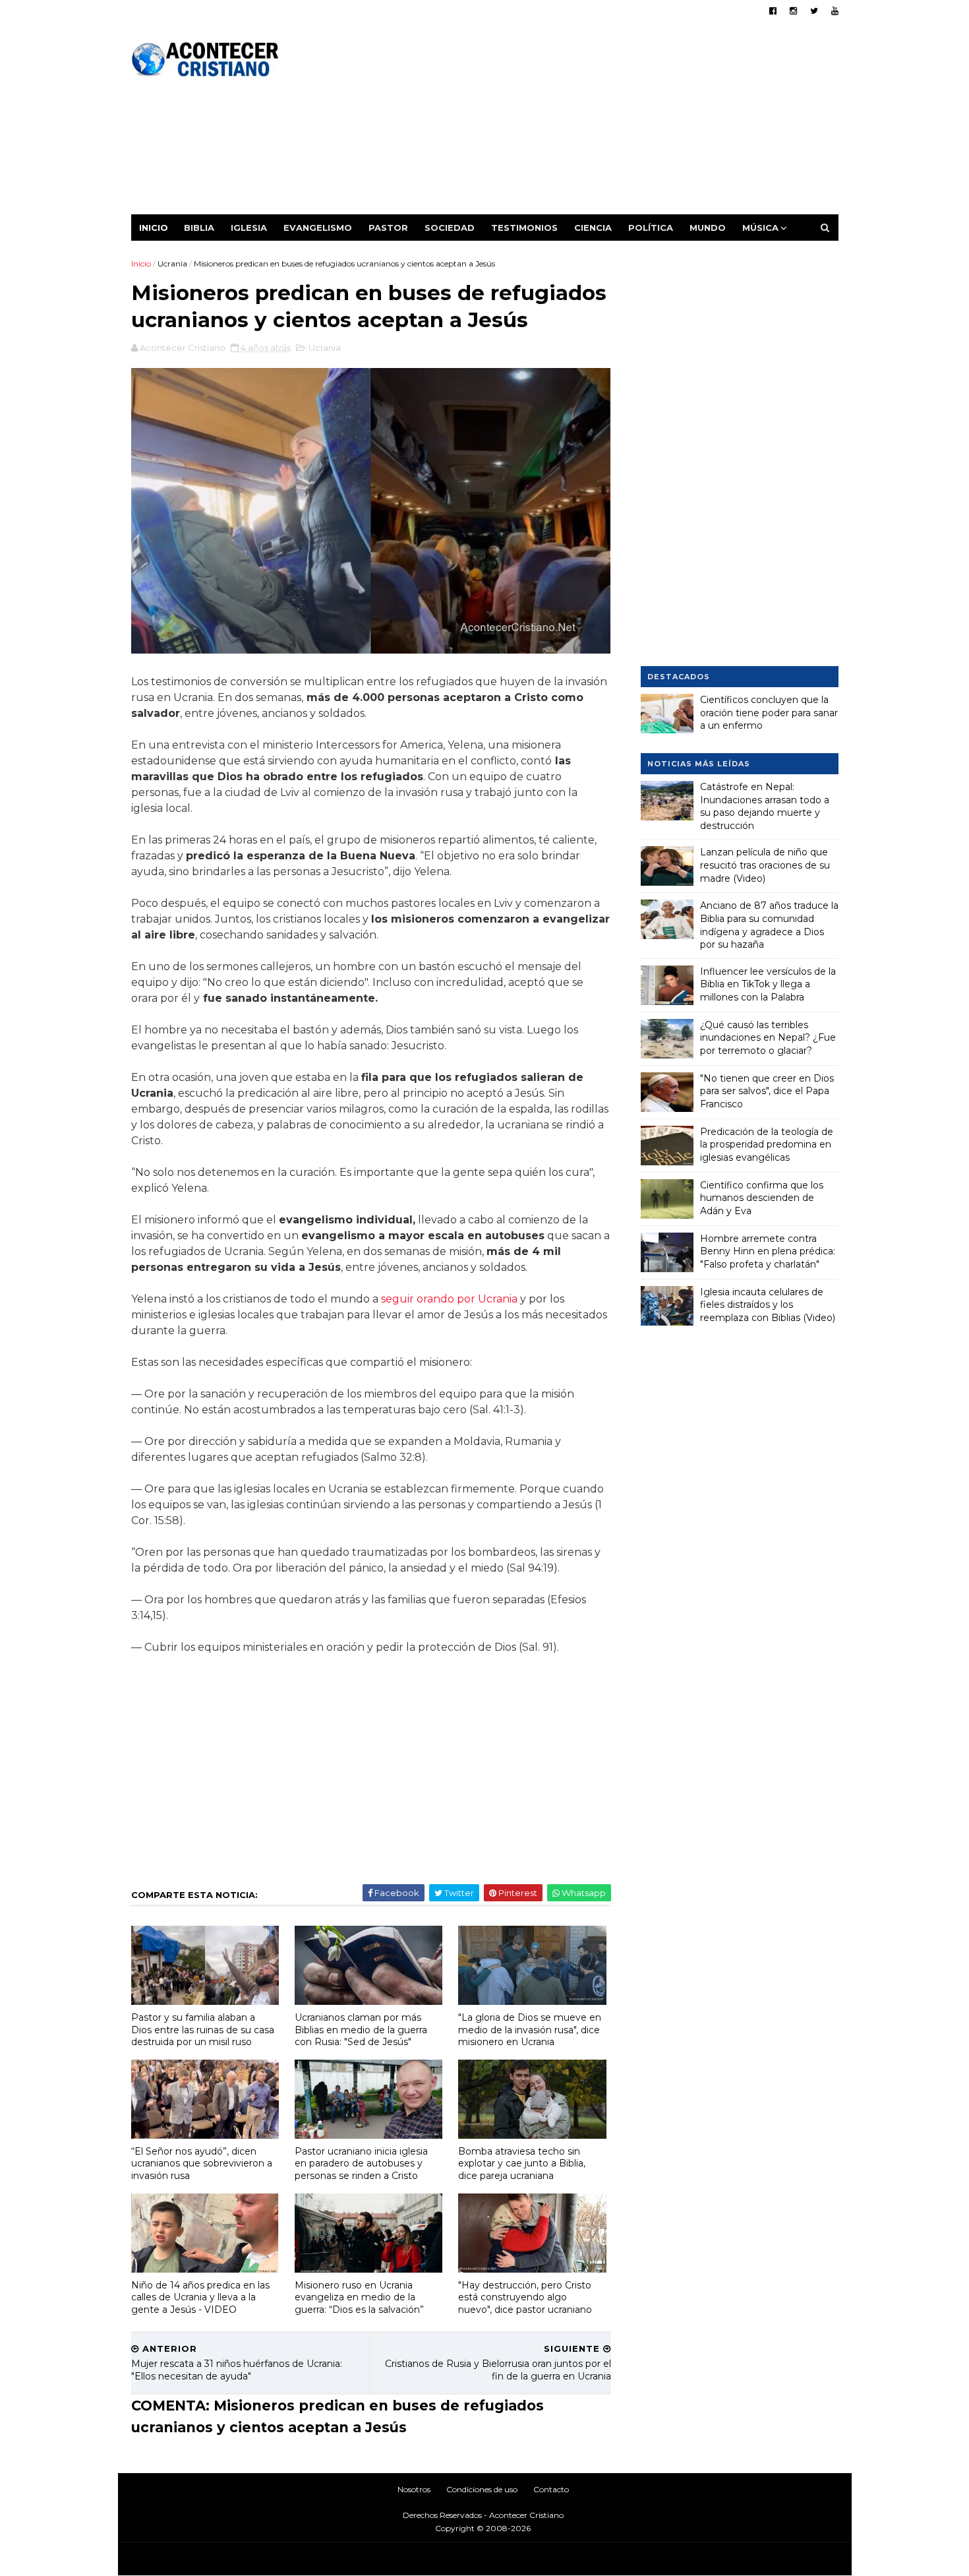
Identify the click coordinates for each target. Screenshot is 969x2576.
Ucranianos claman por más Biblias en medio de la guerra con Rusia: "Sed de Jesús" (361, 2030)
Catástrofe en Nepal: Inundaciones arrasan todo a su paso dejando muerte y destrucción (765, 806)
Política (651, 228)
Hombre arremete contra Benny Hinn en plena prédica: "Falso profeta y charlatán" (768, 1251)
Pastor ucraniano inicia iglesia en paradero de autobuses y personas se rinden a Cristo (361, 2163)
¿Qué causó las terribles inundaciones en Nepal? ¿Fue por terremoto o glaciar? (768, 1038)
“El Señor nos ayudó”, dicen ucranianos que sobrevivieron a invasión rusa (202, 2163)
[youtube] (835, 11)
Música (760, 228)
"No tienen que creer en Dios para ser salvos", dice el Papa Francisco (767, 1091)
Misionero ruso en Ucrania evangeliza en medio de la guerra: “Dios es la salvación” (359, 2297)
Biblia (199, 228)
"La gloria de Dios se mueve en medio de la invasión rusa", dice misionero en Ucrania (530, 2030)
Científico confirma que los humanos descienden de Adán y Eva (762, 1198)
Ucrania (172, 263)
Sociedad (450, 228)
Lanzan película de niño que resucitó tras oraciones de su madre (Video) (765, 865)
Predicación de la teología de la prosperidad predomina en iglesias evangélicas (767, 1145)
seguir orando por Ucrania (451, 1299)
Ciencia (593, 228)
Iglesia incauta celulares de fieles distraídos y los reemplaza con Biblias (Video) (768, 1305)
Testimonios (524, 228)
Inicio (154, 228)
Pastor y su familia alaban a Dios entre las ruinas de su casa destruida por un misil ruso (203, 2030)
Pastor (388, 228)
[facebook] (773, 11)
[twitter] (814, 11)
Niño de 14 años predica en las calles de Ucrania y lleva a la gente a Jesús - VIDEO (200, 2297)
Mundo (708, 228)
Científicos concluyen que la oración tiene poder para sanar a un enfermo (769, 713)
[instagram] (793, 11)
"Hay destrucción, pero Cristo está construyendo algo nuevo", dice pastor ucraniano (525, 2297)
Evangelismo (318, 228)
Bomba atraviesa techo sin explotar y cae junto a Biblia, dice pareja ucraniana (522, 2163)
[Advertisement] (598, 122)
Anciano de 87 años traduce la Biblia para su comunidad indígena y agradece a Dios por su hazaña (769, 925)
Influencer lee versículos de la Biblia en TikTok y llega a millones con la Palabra (768, 984)
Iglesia (249, 228)
